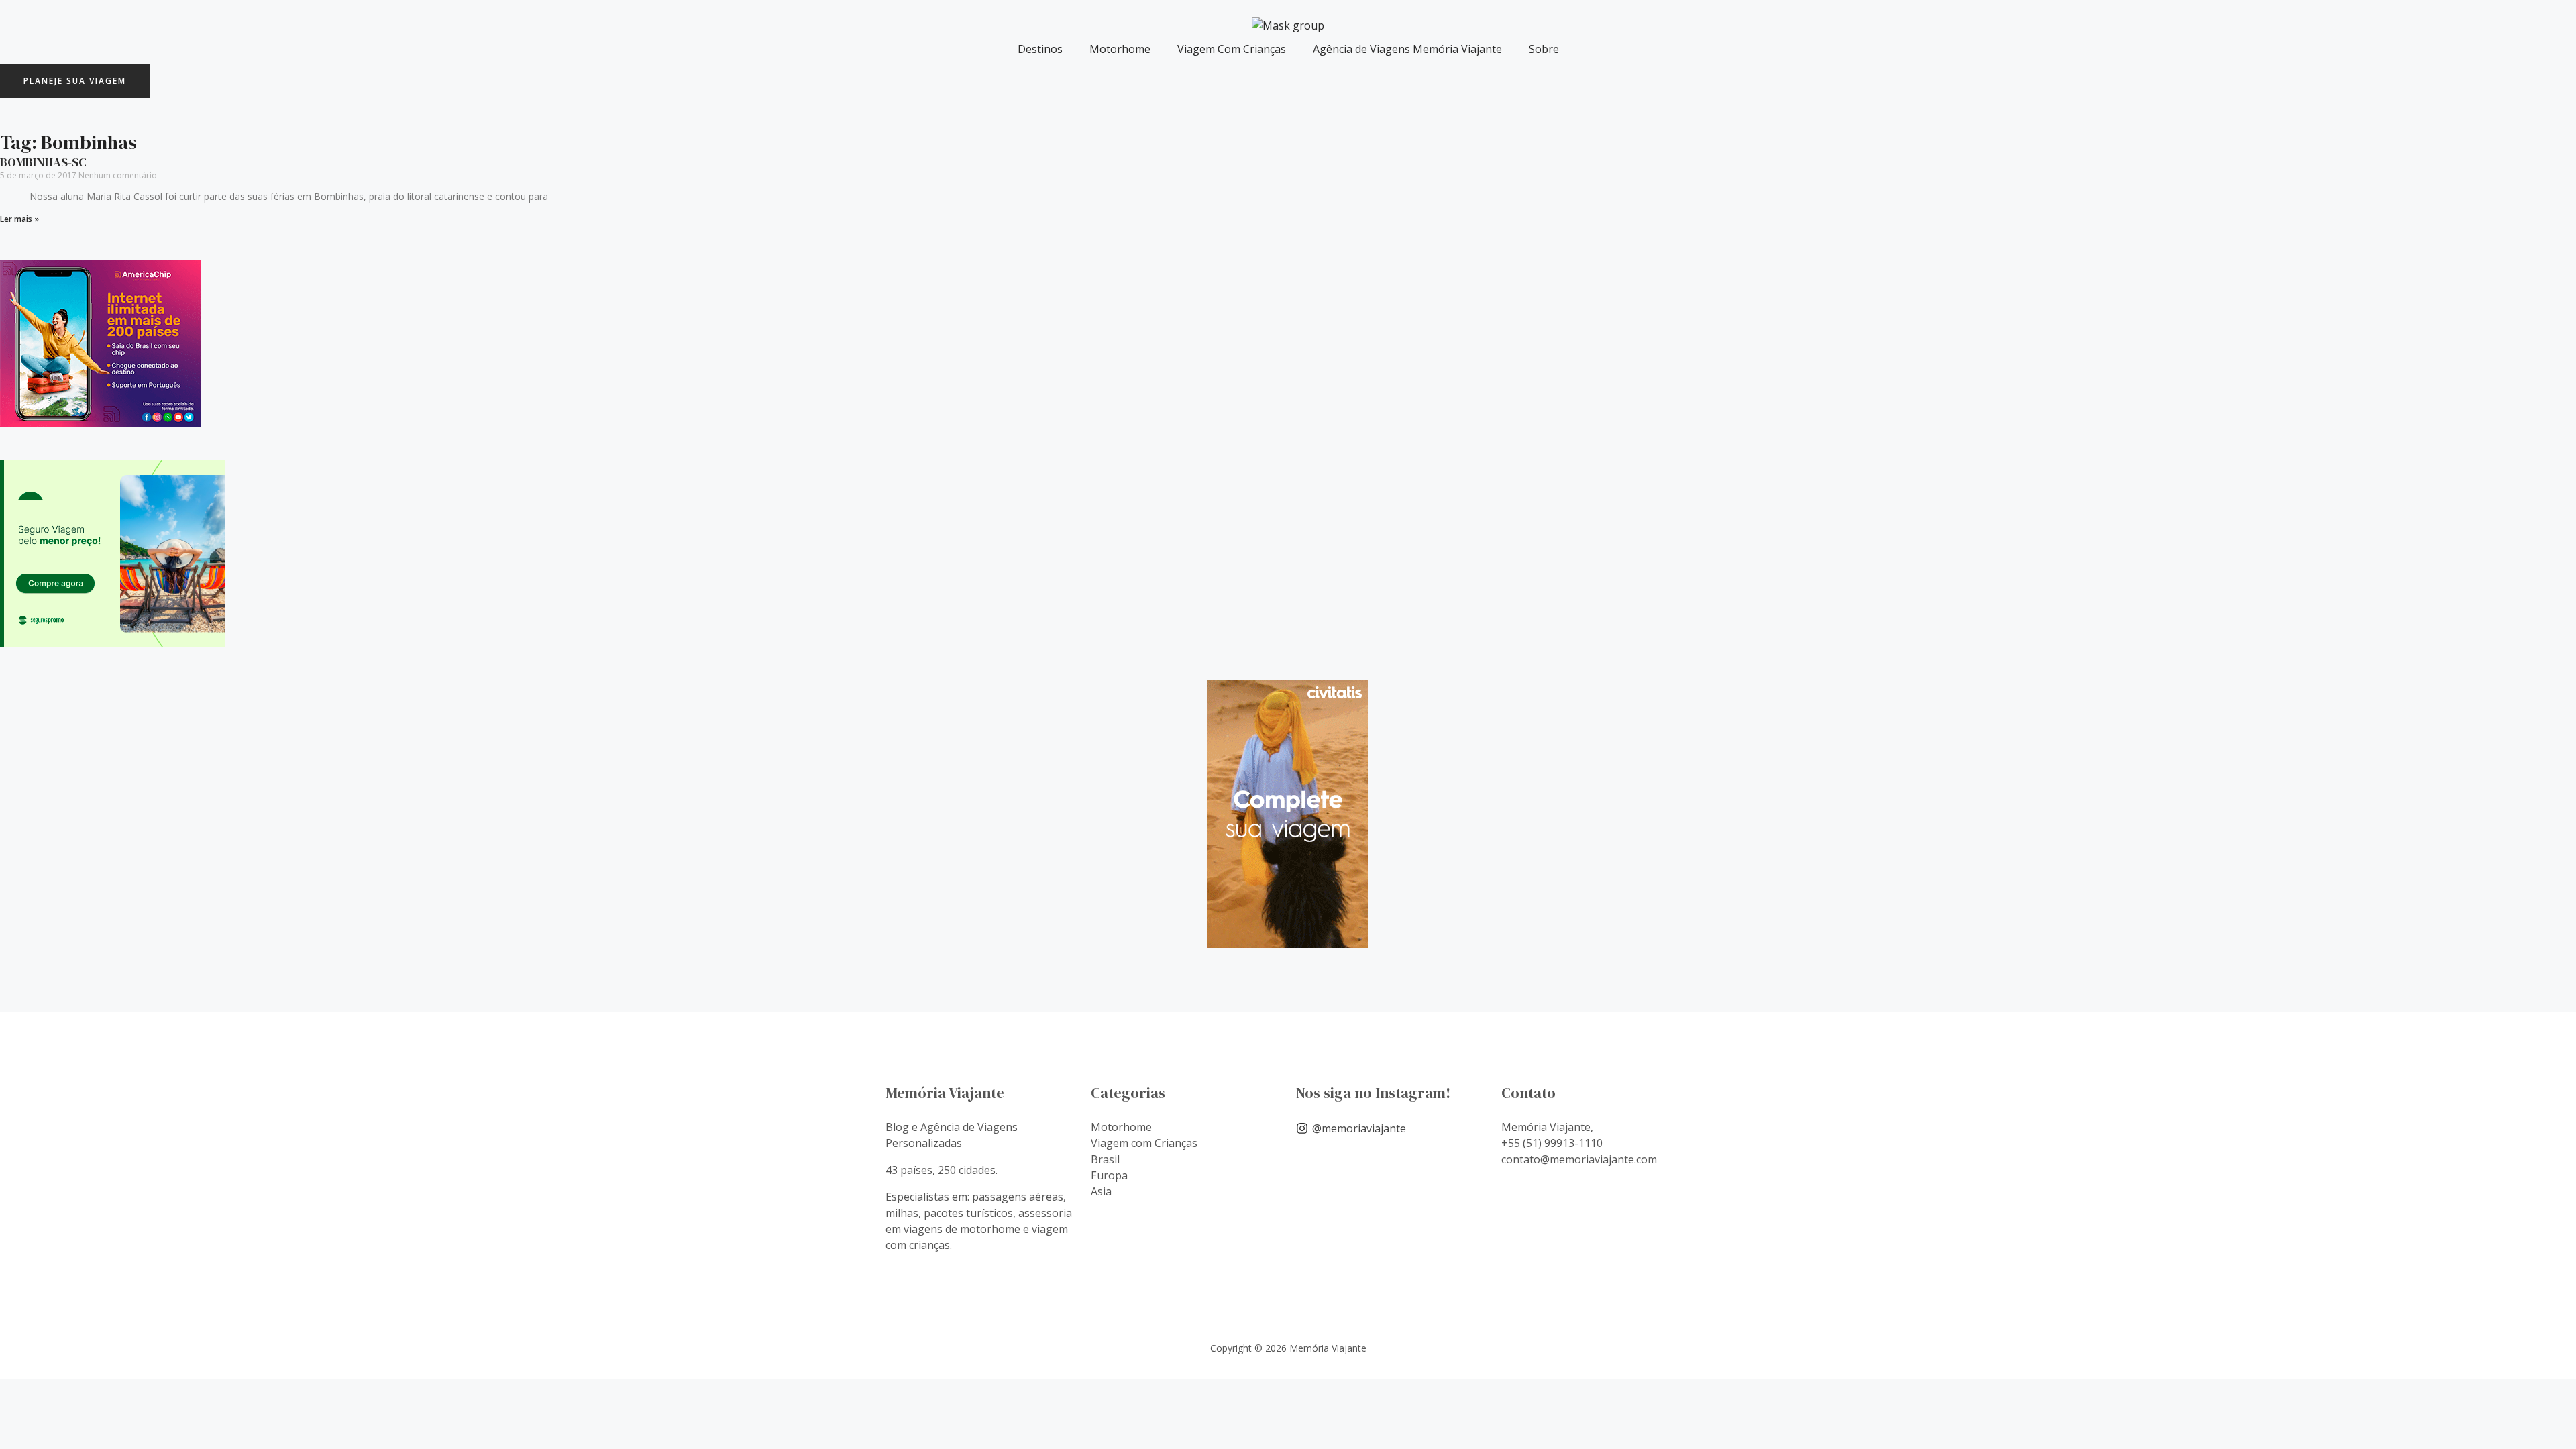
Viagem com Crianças (1144, 1143)
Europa (1109, 1175)
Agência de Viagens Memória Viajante (1407, 49)
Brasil (1105, 1159)
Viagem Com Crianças (1232, 49)
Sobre (1544, 49)
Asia (1101, 1191)
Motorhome (1120, 49)
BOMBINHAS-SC (43, 162)
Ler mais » (19, 219)
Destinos (1040, 49)
